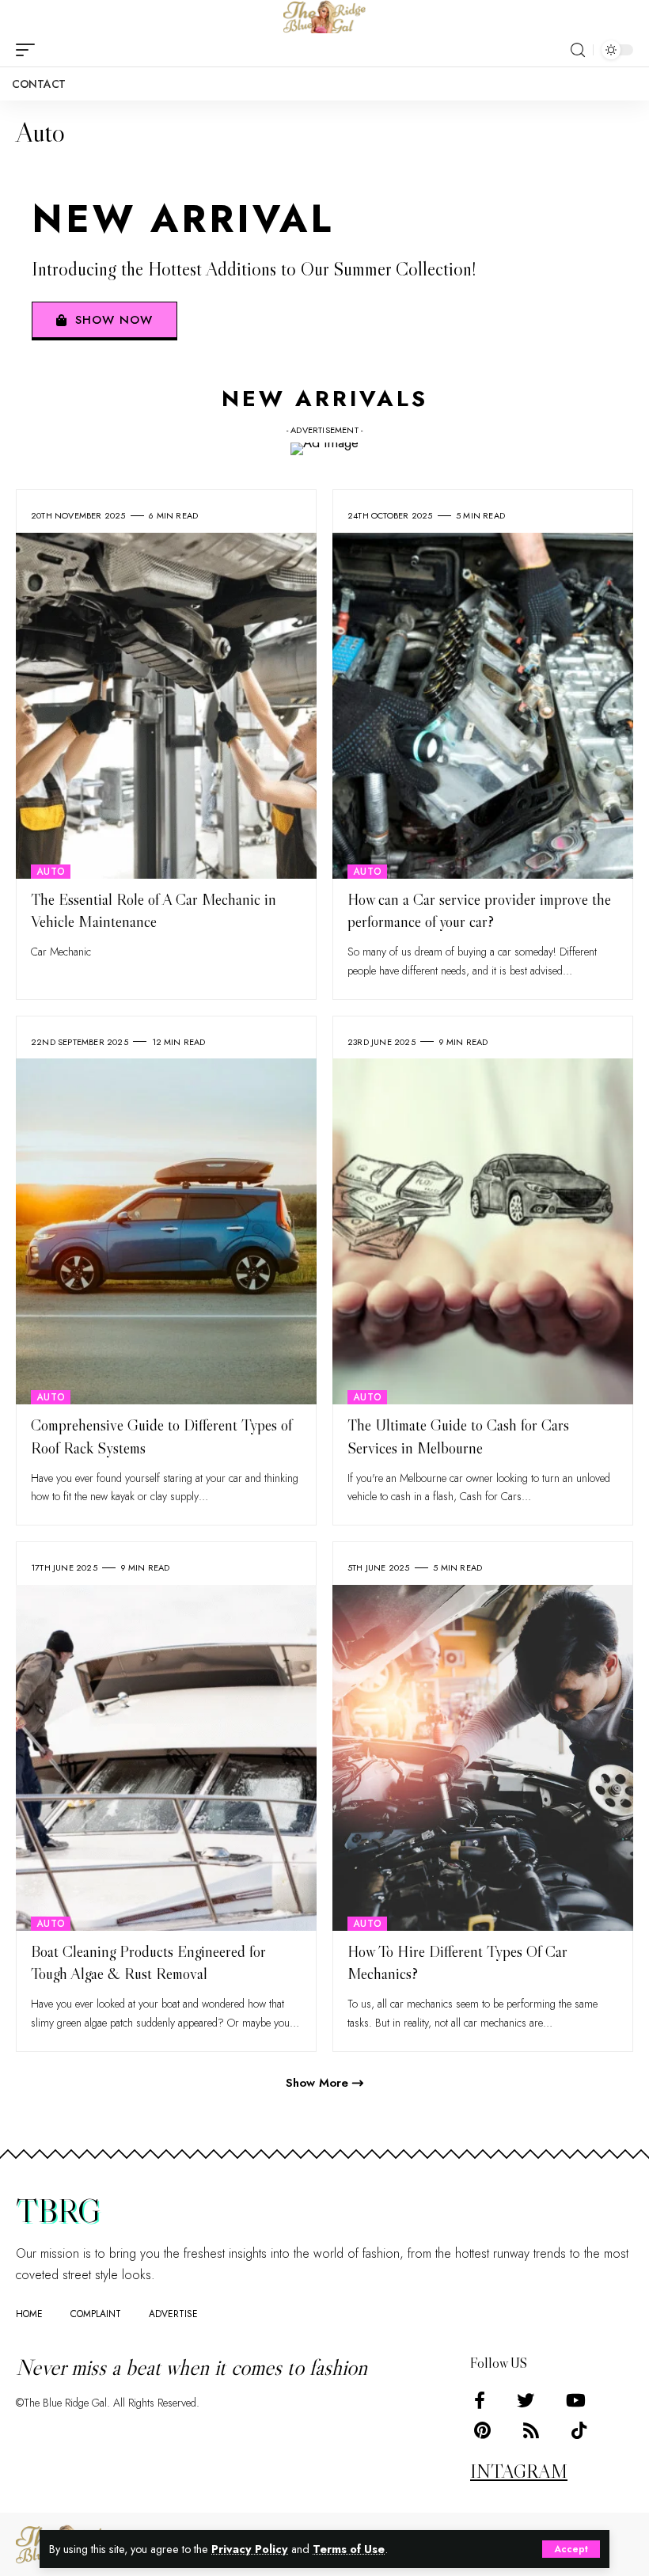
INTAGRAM (519, 2471)
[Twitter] (526, 2401)
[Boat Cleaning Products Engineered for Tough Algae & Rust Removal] (166, 1758)
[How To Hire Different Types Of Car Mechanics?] (483, 1758)
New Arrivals (325, 399)
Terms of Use (349, 2549)
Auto (51, 872)
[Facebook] (480, 2401)
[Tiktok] (579, 2431)
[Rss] (531, 2431)
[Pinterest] (482, 2431)
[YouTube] (576, 2401)
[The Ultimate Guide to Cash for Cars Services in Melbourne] (483, 1231)
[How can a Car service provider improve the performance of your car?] (483, 706)
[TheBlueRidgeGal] (324, 17)
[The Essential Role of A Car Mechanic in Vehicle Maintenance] (166, 706)
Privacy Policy (250, 2549)
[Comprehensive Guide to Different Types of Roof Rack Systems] (166, 1231)
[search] (578, 50)
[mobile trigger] (29, 50)
